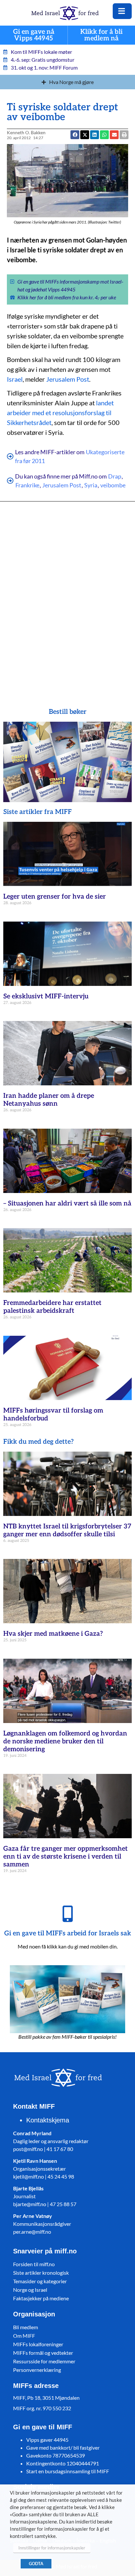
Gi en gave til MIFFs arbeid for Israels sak (68, 1933)
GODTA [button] (36, 2564)
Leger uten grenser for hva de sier (55, 897)
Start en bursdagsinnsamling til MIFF (68, 2471)
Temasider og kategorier (40, 2281)
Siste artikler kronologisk (41, 2273)
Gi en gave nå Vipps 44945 (34, 35)
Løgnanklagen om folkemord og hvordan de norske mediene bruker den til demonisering (65, 1741)
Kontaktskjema (48, 2120)
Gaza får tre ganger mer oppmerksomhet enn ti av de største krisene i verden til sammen (66, 1857)
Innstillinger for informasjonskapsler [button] (52, 2548)
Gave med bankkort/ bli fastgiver (63, 2448)
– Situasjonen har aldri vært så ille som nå (67, 1203)
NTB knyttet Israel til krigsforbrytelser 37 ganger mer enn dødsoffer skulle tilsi (67, 1530)
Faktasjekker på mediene (41, 2298)
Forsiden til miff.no (34, 2264)
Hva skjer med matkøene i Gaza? (53, 1634)
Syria (91, 485)
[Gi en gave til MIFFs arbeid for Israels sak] (67, 1914)
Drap (115, 476)
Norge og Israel (30, 2290)
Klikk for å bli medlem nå (102, 35)
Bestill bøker (68, 712)
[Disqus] (68, 595)
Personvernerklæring (37, 2370)
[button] (114, 135)
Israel (15, 379)
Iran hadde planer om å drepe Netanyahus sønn (49, 1100)
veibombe (113, 485)
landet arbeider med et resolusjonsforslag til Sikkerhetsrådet (60, 413)
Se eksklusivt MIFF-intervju (46, 996)
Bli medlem (26, 2327)
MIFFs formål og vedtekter (43, 2353)
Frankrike (27, 485)
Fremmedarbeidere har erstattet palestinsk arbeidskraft (52, 1307)
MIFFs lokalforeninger (38, 2344)
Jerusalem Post (68, 379)
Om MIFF (24, 2336)
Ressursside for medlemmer (44, 2361)
